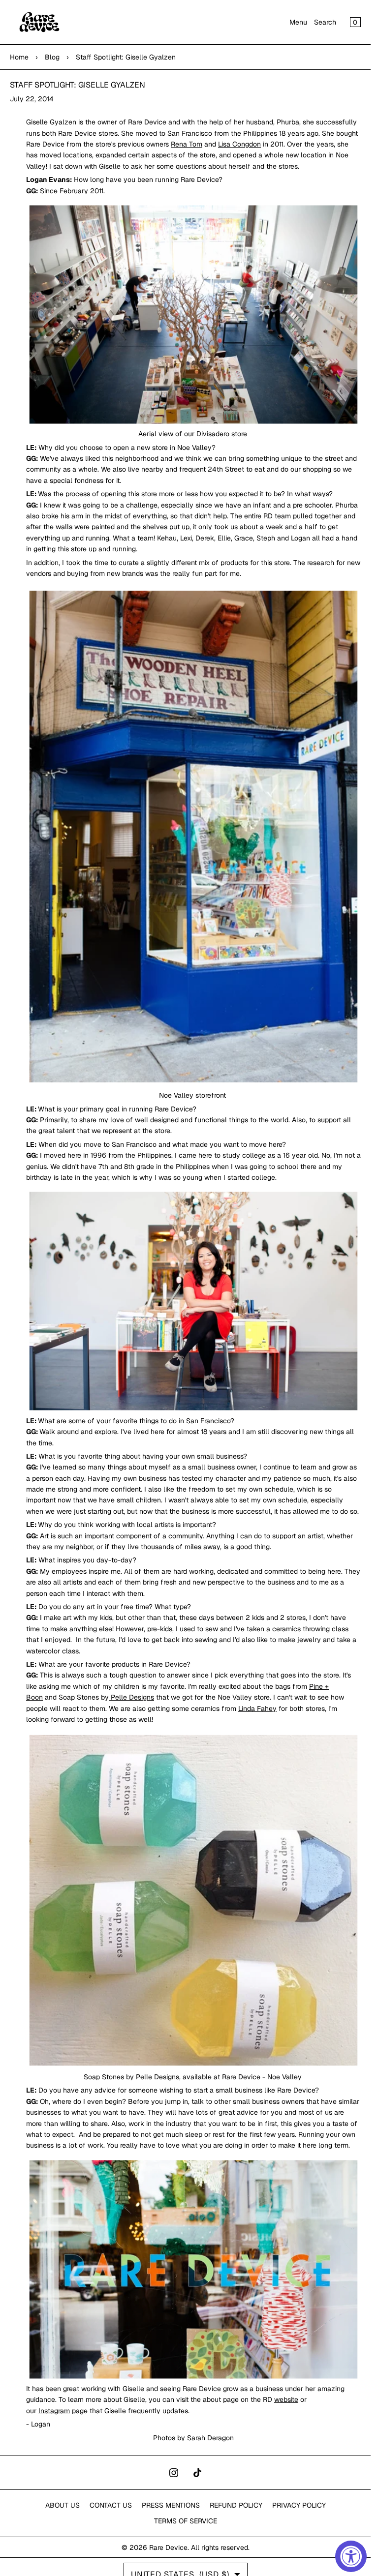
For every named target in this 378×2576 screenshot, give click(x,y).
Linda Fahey (257, 1708)
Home (19, 57)
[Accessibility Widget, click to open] (351, 2556)
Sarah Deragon (210, 2438)
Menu (298, 22)
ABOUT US (63, 2505)
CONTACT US (111, 2505)
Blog (52, 57)
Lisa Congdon (239, 144)
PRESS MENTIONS (171, 2505)
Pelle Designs (131, 1697)
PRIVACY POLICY (299, 2505)
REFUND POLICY (236, 2505)
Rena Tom (187, 144)
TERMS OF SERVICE (186, 2521)
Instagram (54, 2411)
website (286, 2399)
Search (325, 22)
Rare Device (168, 2547)
